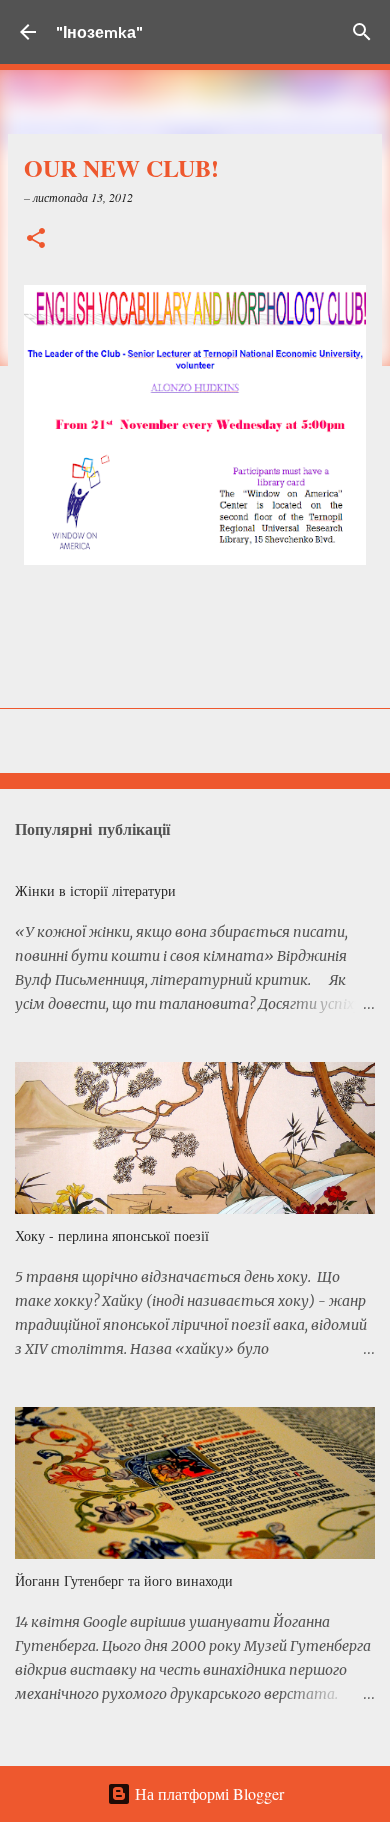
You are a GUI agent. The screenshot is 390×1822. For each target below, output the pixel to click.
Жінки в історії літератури (95, 890)
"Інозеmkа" (99, 31)
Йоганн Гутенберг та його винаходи (124, 1580)
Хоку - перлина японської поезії (112, 1235)
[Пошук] (362, 32)
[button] (36, 239)
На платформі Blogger (207, 1793)
